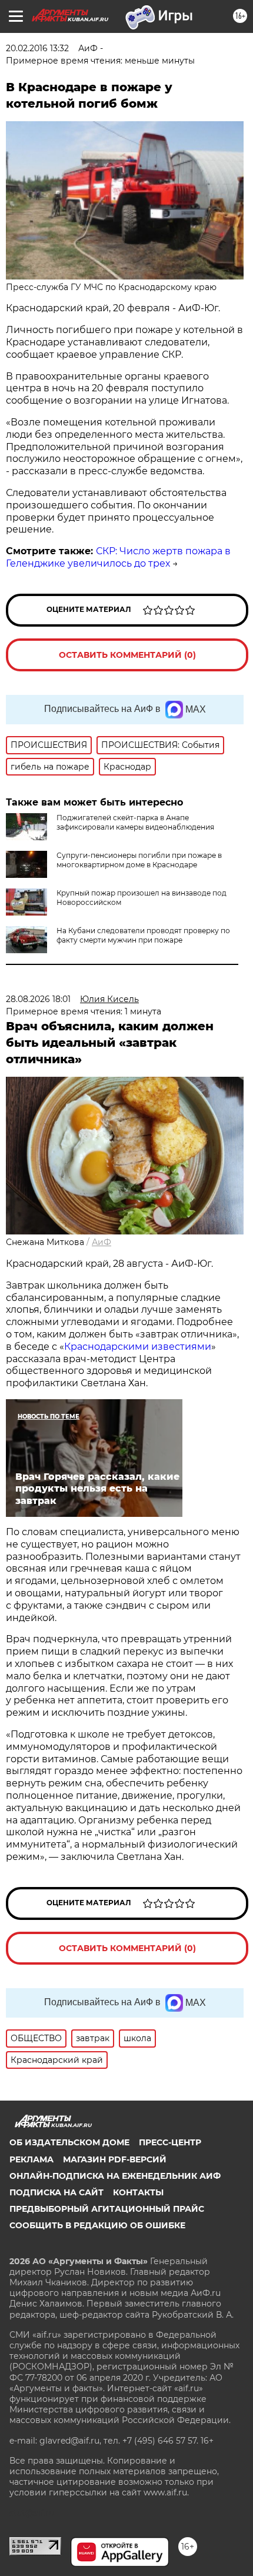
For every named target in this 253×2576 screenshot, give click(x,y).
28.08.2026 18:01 (38, 999)
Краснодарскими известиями (138, 1347)
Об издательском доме (69, 2142)
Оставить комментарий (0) (127, 655)
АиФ (101, 1242)
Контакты (138, 2192)
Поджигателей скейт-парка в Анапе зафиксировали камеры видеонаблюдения (135, 822)
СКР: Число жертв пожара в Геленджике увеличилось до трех (118, 557)
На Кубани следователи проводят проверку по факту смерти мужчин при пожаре (143, 935)
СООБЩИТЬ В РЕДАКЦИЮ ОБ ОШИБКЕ (97, 2225)
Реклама (31, 2159)
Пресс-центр (170, 2142)
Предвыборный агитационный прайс (107, 2209)
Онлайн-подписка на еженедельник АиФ (115, 2176)
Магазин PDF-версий (115, 2159)
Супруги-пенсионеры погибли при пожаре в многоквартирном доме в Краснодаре (139, 860)
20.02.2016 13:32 (37, 48)
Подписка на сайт (56, 2192)
